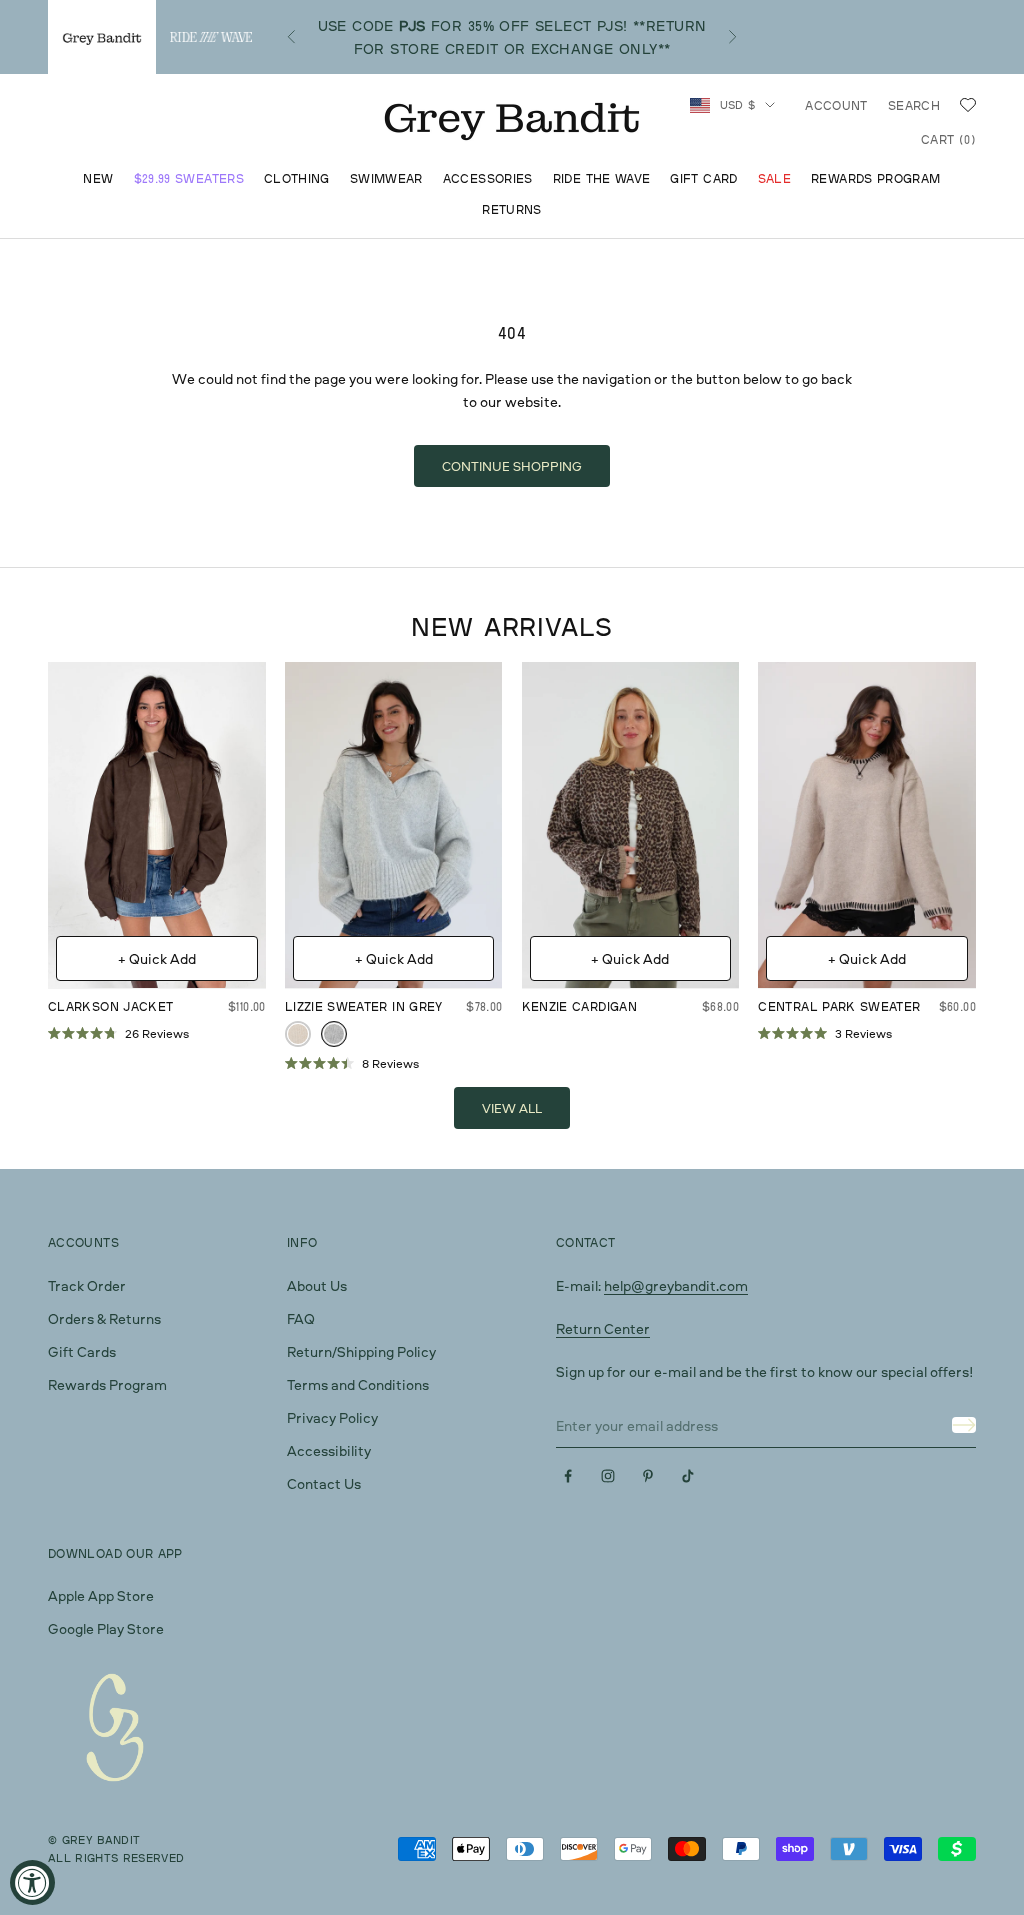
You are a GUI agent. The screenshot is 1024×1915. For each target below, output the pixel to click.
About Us (317, 1285)
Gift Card (703, 178)
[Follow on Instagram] (608, 1476)
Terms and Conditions (358, 1384)
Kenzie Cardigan (579, 1006)
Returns (512, 209)
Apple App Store (101, 1595)
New (98, 178)
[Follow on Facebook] (568, 1476)
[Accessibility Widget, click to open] (32, 1882)
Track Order (87, 1285)
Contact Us (324, 1483)
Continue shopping (512, 466)
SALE (774, 178)
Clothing (297, 178)
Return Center (603, 1328)
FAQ (301, 1318)
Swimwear (386, 178)
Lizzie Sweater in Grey (364, 1006)
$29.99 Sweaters (189, 178)
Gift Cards (82, 1351)
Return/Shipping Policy (361, 1351)
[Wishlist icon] (968, 105)
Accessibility (329, 1450)
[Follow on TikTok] (688, 1476)
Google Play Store (106, 1628)
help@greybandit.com (676, 1285)
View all (512, 1108)
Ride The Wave (602, 178)
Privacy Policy (332, 1417)
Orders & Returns (104, 1318)
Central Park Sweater (839, 1006)
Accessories (488, 178)
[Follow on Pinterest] (648, 1476)
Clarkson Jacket (110, 1006)
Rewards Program (875, 178)
